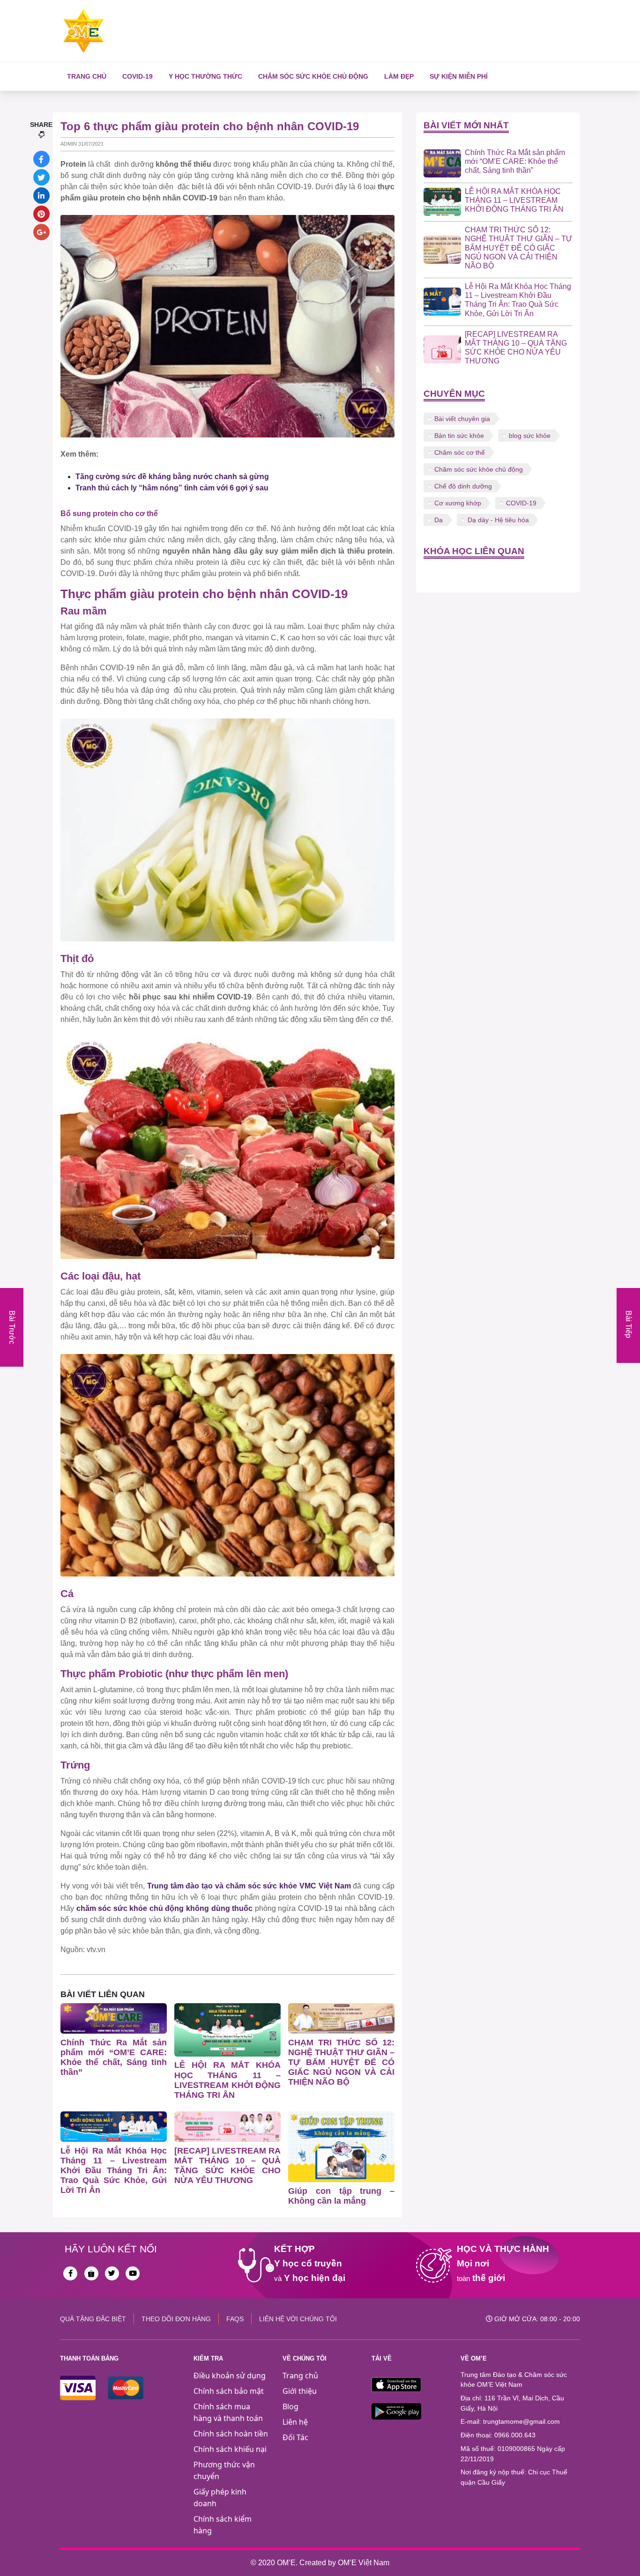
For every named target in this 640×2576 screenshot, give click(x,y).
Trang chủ (87, 76)
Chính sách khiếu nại (230, 2449)
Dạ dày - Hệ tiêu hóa (498, 520)
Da (439, 520)
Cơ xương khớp (458, 503)
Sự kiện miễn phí (459, 76)
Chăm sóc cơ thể (460, 452)
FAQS (235, 2319)
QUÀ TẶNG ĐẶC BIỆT (93, 2319)
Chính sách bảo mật (229, 2391)
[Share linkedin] (41, 196)
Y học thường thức (205, 76)
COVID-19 (138, 76)
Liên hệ (295, 2422)
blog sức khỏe (530, 436)
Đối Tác (295, 2437)
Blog (290, 2406)
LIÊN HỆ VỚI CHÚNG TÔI (298, 2319)
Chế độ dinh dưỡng (463, 486)
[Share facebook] (41, 159)
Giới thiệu (300, 2391)
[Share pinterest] (41, 214)
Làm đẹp (399, 76)
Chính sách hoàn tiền (231, 2434)
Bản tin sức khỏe (459, 436)
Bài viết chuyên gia (462, 419)
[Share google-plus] (41, 232)
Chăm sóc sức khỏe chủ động (313, 76)
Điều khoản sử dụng (230, 2376)
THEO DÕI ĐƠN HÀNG (176, 2319)
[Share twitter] (41, 177)
